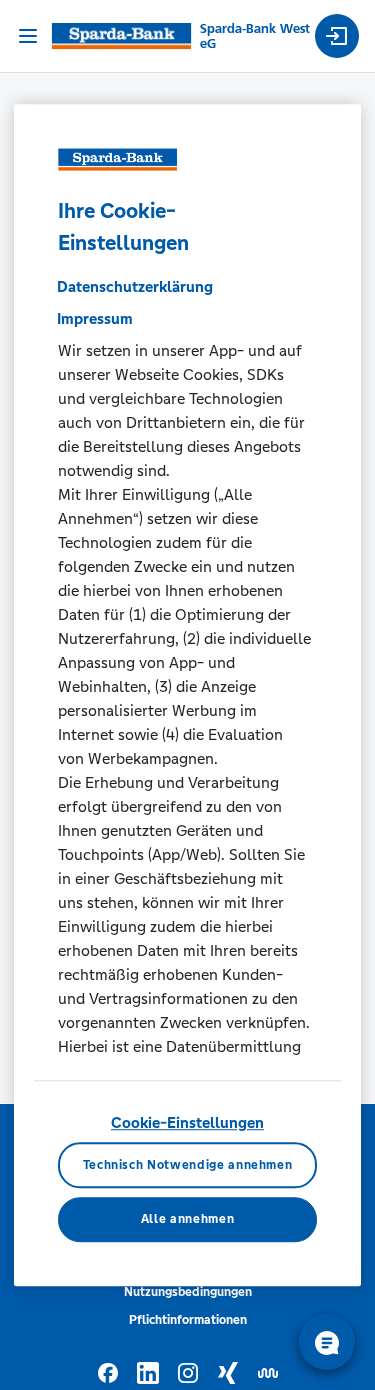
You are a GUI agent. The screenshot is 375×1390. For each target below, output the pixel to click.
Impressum (95, 318)
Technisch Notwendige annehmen (188, 1165)
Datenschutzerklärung (135, 286)
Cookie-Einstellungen (187, 1122)
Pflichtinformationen (188, 1320)
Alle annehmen (187, 1220)
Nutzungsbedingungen (188, 1292)
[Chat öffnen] (327, 1342)
